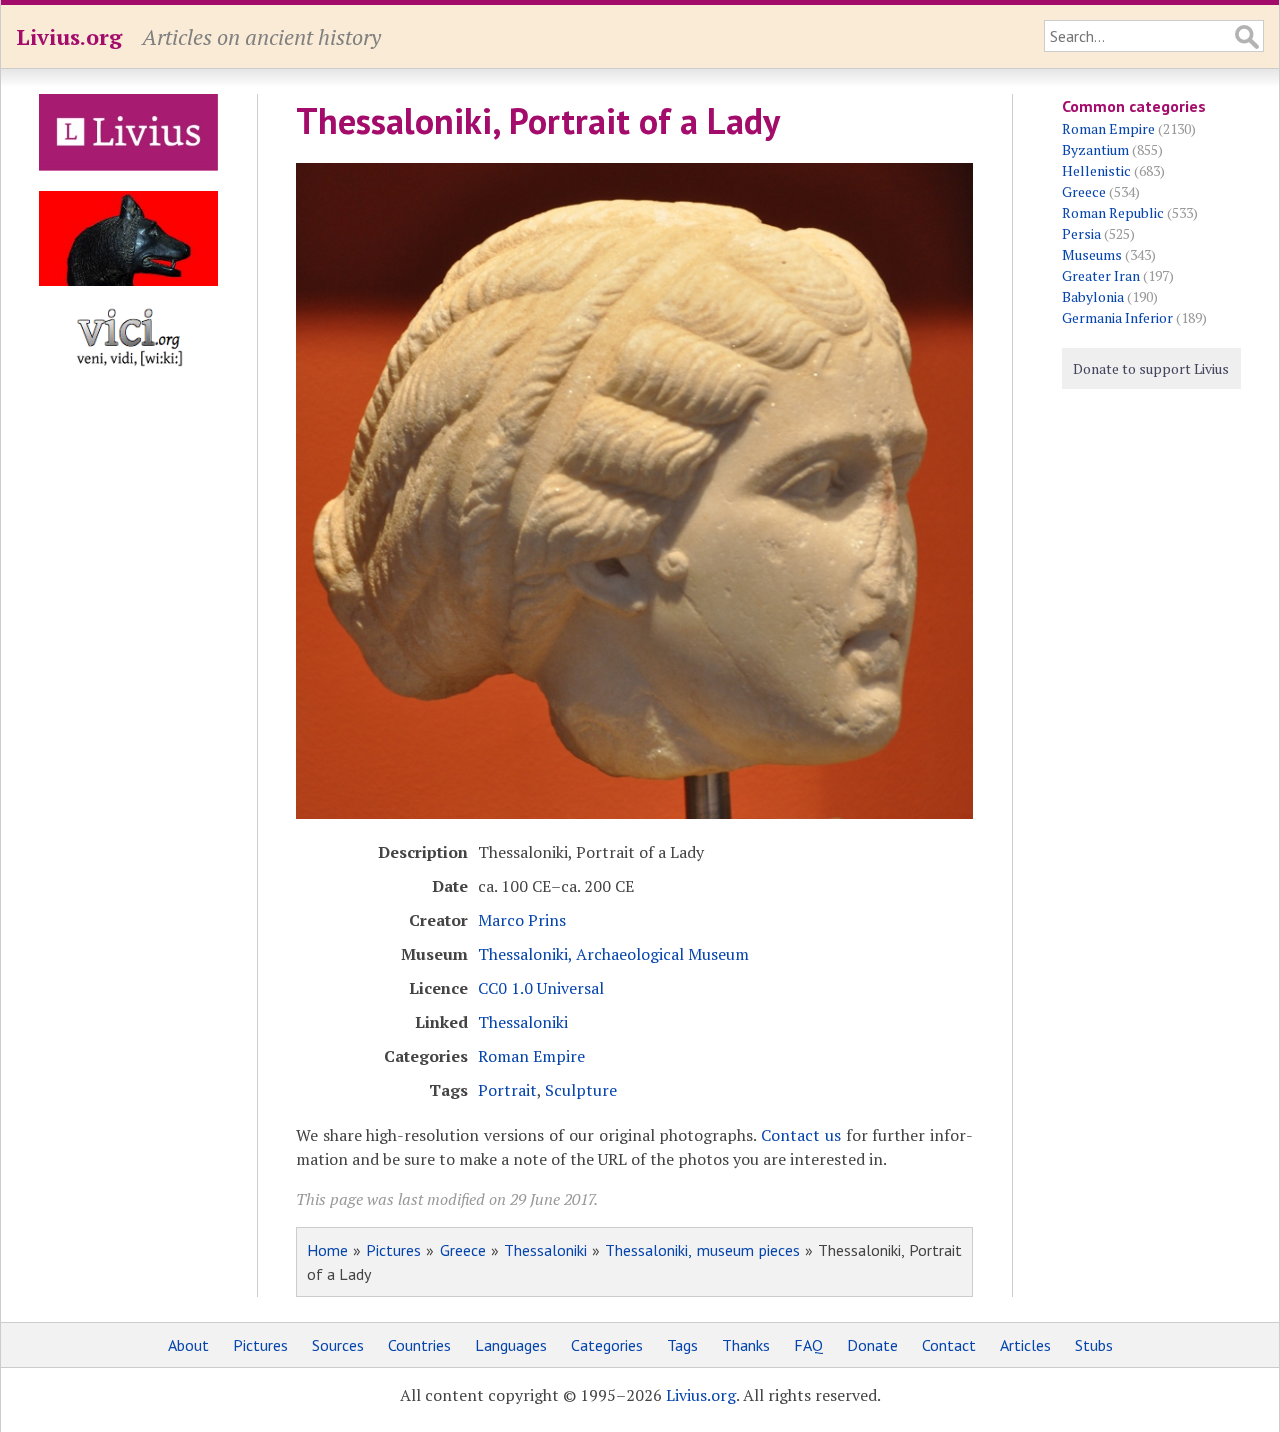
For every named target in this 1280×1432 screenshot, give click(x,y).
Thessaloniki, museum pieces (702, 1250)
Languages (511, 1345)
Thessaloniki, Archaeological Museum (613, 954)
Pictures (393, 1250)
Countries (419, 1345)
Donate (872, 1345)
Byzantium (1095, 149)
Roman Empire (531, 1056)
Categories (607, 1345)
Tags (682, 1345)
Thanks (746, 1345)
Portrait (507, 1090)
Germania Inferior (1117, 317)
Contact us (801, 1135)
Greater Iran (1101, 275)
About (188, 1345)
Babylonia (1093, 296)
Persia (1081, 233)
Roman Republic (1113, 212)
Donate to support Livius (1151, 368)
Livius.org (69, 36)
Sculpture (581, 1090)
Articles (1025, 1345)
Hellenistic (1096, 170)
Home (327, 1250)
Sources (338, 1345)
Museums (1092, 254)
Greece (463, 1250)
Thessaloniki (523, 1022)
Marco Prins (522, 920)
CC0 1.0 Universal (541, 988)
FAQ (808, 1345)
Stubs (1094, 1345)
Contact (949, 1345)
